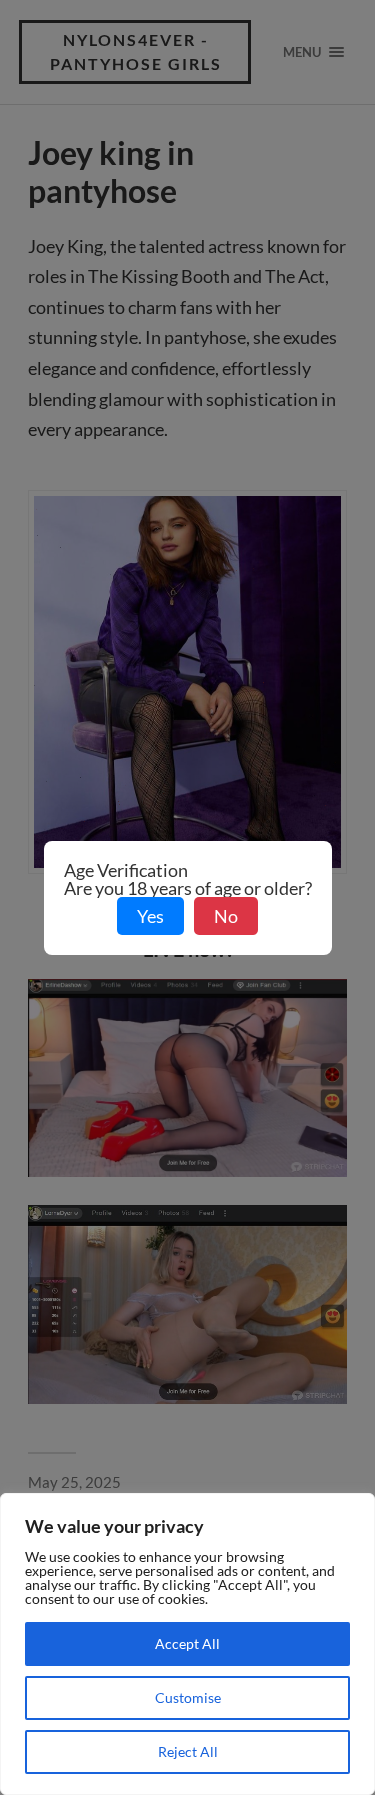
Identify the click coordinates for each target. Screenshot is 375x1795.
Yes (150, 916)
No (226, 916)
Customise (188, 1697)
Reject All (188, 1751)
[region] (187, 1644)
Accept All (187, 1643)
